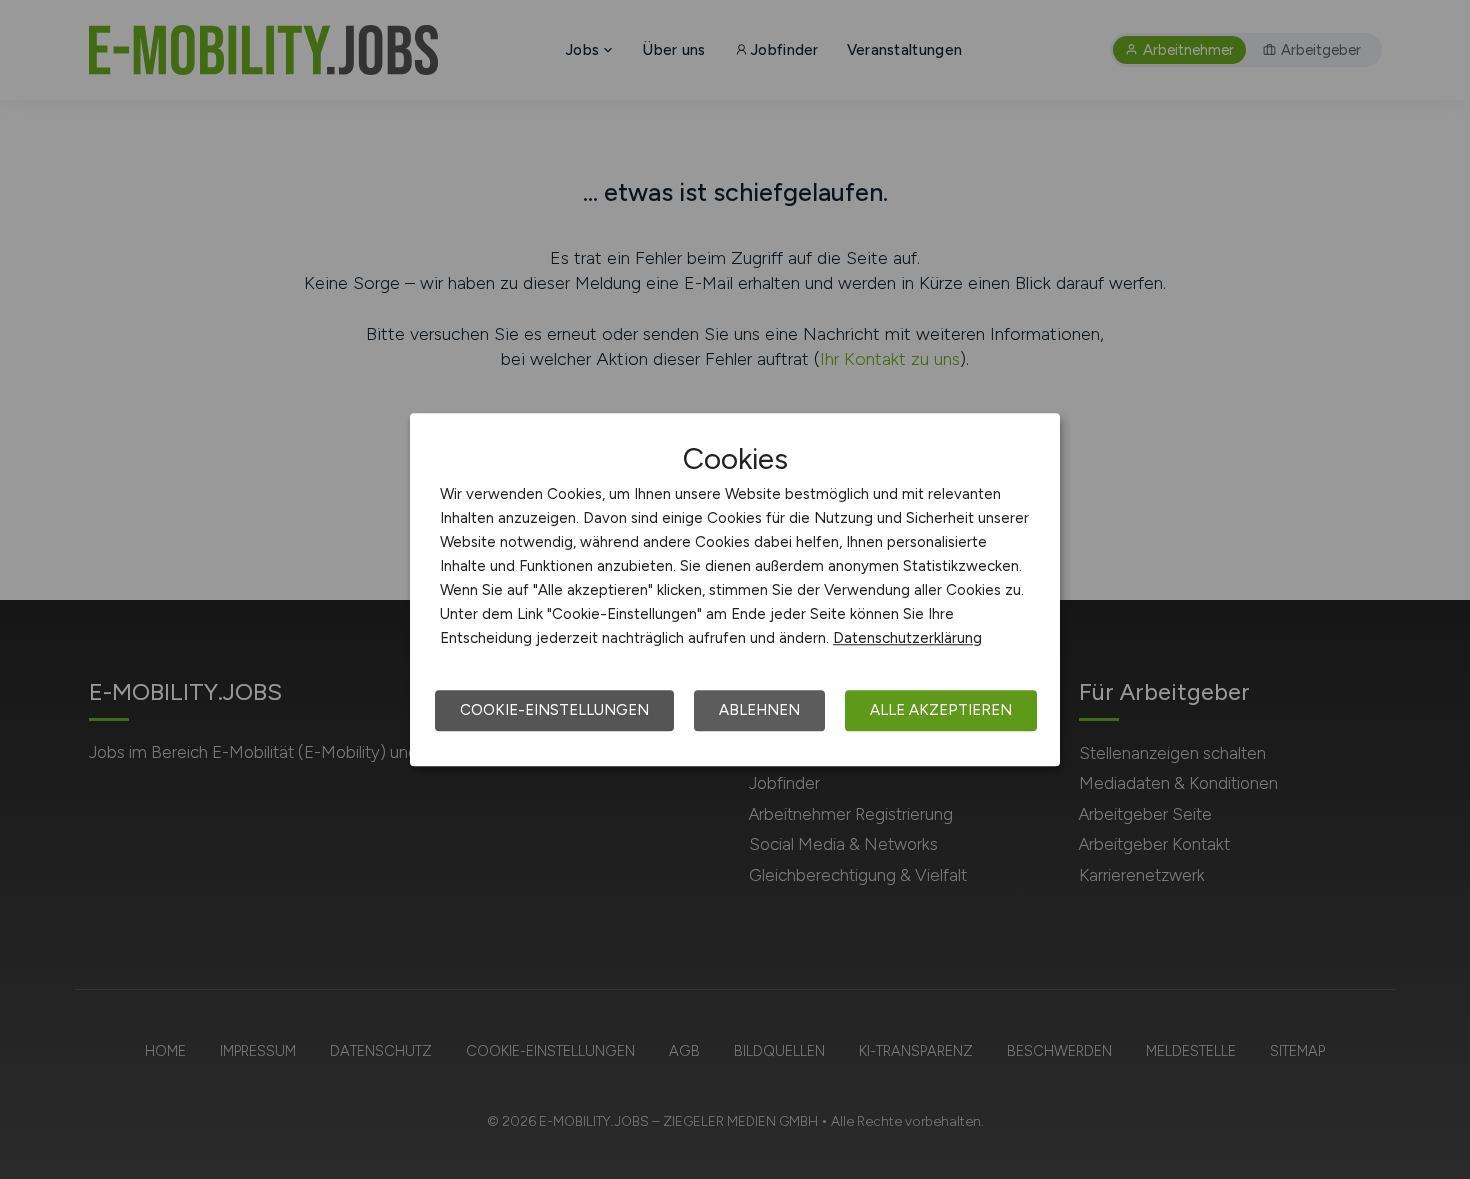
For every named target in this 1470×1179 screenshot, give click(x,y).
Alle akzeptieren (941, 710)
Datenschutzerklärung (907, 638)
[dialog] (735, 590)
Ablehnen (759, 710)
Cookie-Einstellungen (554, 710)
